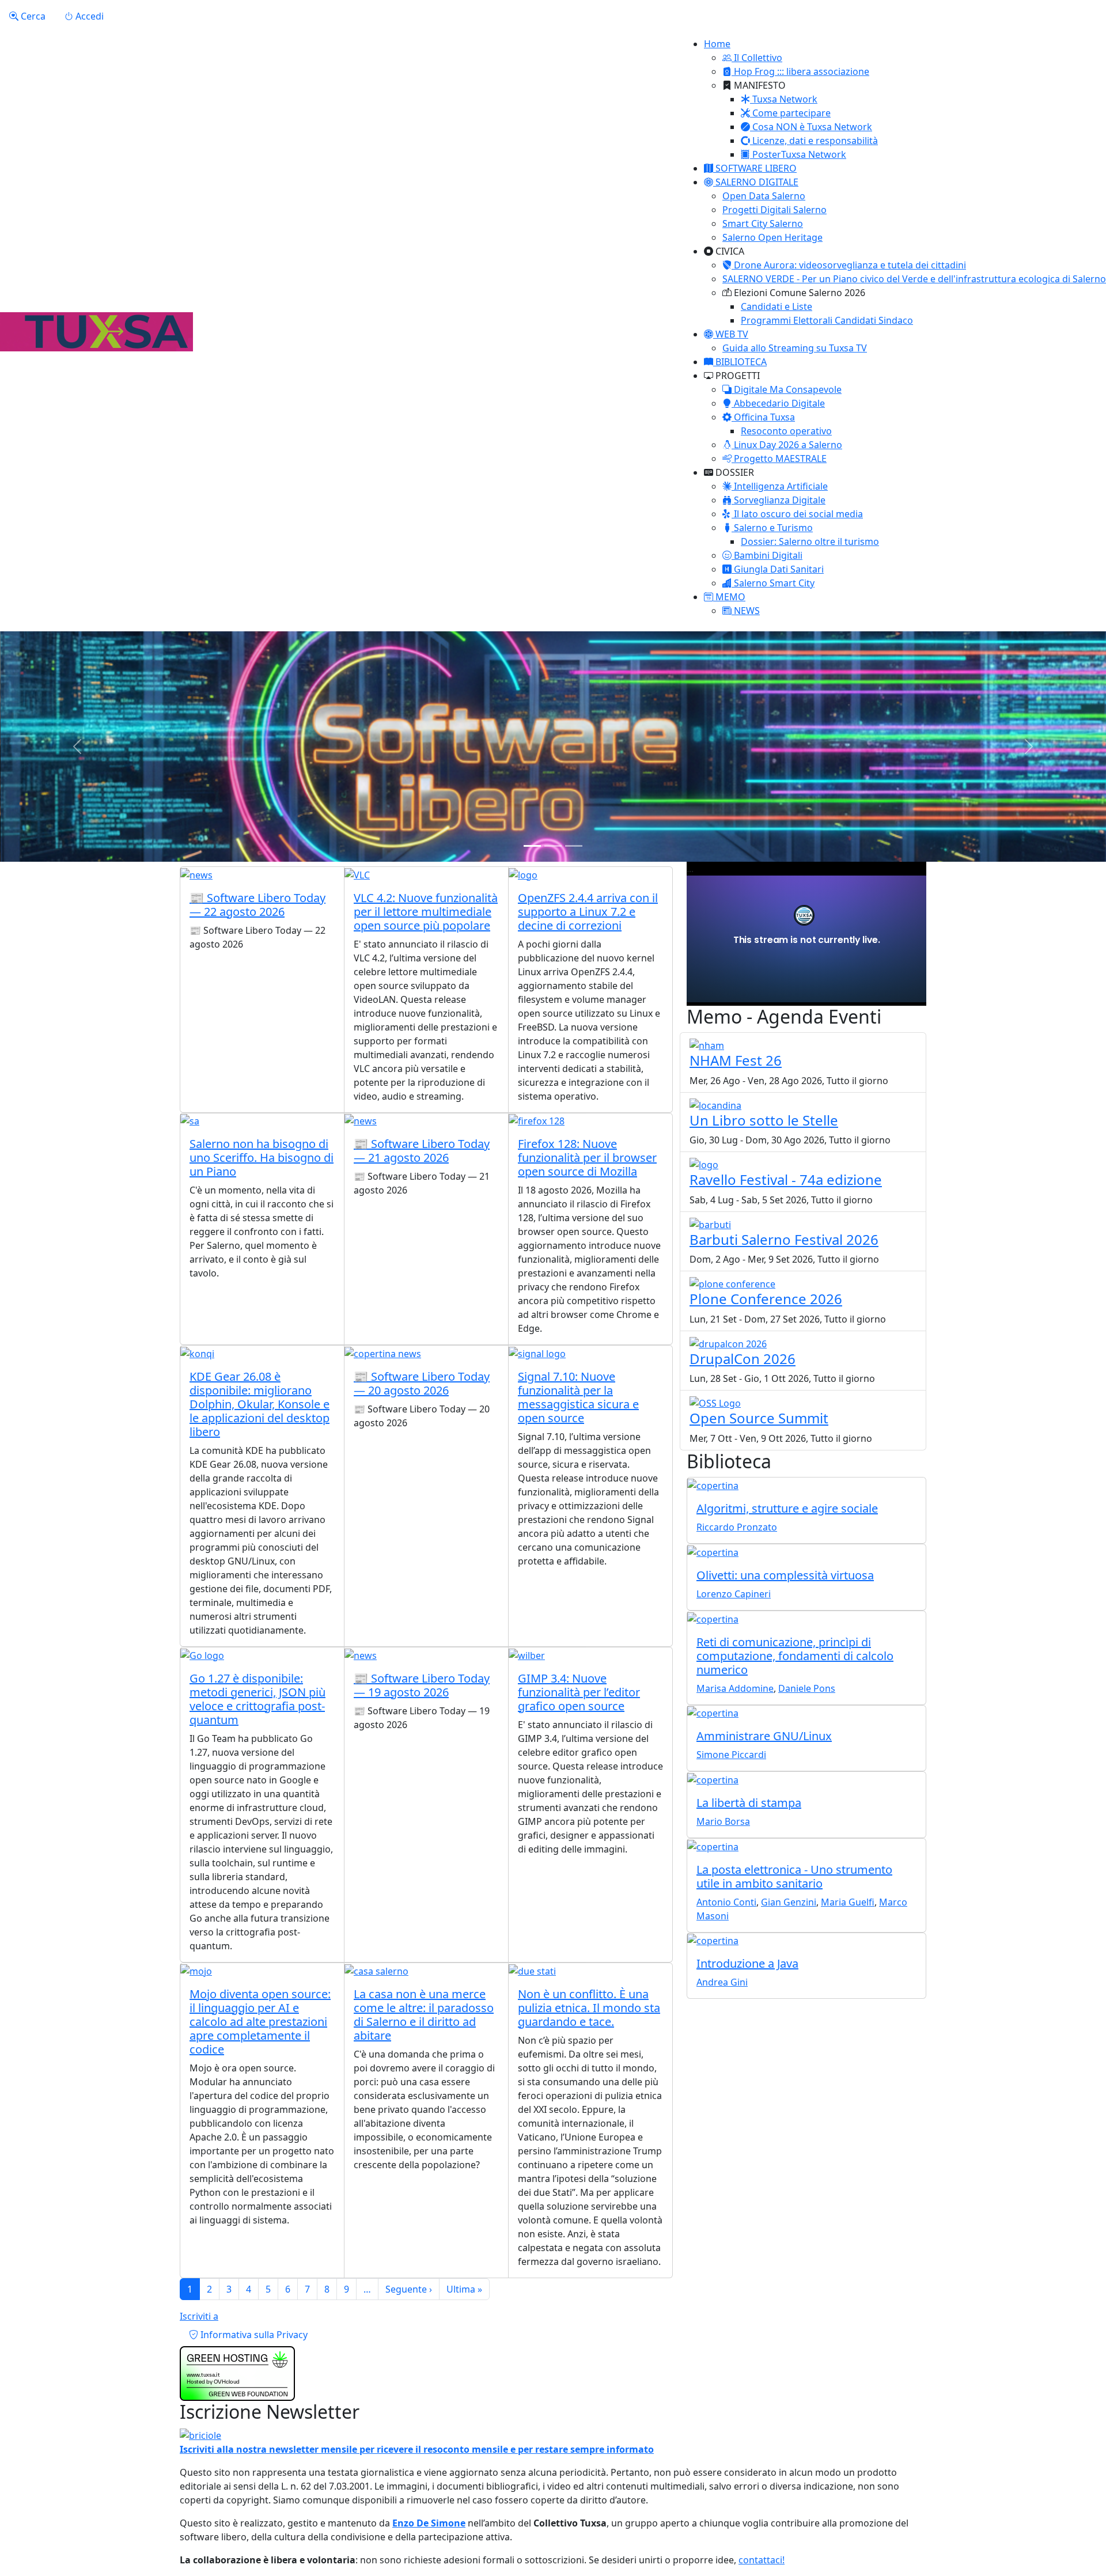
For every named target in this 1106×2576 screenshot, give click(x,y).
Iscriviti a (199, 2316)
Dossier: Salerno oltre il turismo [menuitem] (810, 541)
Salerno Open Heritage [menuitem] (772, 237)
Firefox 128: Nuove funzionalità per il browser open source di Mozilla (587, 1158)
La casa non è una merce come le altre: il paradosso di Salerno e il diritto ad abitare (424, 2015)
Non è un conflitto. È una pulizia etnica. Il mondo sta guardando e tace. (589, 2008)
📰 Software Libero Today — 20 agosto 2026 (422, 1383)
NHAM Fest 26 (736, 1060)
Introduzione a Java (747, 1963)
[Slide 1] (532, 846)
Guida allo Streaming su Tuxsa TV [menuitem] (795, 348)
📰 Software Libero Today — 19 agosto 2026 (422, 1685)
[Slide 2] (553, 846)
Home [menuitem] (717, 44)
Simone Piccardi (731, 1755)
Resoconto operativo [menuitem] (786, 431)
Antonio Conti (726, 1902)
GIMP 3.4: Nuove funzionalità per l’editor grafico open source (579, 1692)
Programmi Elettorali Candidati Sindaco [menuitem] (827, 320)
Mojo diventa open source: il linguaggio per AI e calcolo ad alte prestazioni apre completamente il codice (260, 2022)
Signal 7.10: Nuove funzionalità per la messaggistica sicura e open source (578, 1397)
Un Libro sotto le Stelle (764, 1120)
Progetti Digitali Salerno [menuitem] (774, 210)
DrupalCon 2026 (743, 1359)
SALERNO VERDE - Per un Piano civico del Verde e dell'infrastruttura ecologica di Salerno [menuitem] (914, 279)
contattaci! (762, 2560)
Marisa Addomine (735, 1688)
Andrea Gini (722, 1982)
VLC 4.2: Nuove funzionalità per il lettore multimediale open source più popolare (426, 912)
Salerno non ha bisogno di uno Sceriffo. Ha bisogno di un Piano (262, 1158)
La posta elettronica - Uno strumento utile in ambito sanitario (794, 1876)
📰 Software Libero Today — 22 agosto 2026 (257, 905)
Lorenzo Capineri (734, 1594)
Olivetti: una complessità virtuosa (785, 1575)
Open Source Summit (759, 1418)
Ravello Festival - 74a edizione (786, 1179)
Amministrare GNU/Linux (764, 1736)
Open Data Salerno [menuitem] (764, 196)
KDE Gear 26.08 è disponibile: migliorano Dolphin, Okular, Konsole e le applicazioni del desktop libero (260, 1404)
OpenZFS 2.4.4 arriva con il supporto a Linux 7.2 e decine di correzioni (588, 912)
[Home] (96, 332)
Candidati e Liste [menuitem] (777, 306)
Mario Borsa (723, 1821)
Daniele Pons (807, 1688)
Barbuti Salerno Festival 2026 (784, 1239)
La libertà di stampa (749, 1803)
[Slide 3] (574, 846)
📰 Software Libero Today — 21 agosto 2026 (422, 1151)
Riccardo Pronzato (737, 1527)
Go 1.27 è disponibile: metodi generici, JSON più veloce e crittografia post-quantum (257, 1699)
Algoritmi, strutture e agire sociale (787, 1508)
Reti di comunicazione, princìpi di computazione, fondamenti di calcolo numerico (795, 1656)
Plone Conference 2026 (766, 1299)
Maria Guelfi (848, 1902)
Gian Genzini (789, 1902)
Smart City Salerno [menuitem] (763, 223)
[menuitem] (752, 58)
